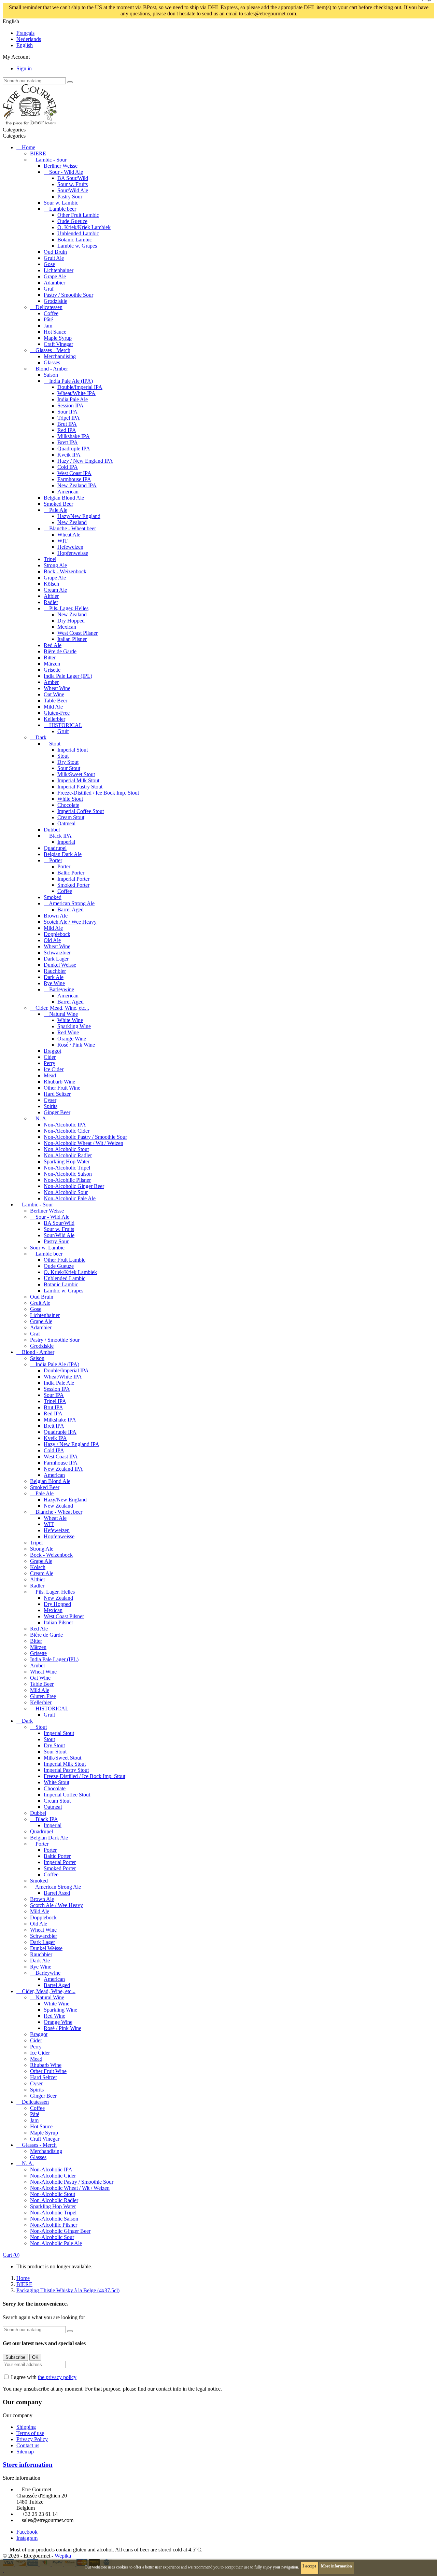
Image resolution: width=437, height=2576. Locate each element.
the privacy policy (57, 2377)
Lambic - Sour (51, 160)
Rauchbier (55, 971)
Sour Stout (69, 768)
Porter (56, 860)
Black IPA (60, 836)
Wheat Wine (57, 688)
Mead (50, 1075)
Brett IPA (68, 442)
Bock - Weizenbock (65, 571)
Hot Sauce (55, 332)
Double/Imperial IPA (80, 387)
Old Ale (52, 940)
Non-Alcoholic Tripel (67, 1168)
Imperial (66, 842)
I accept (309, 2566)
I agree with (44, 2377)
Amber (51, 682)
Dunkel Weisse (60, 965)
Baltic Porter (71, 873)
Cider (50, 1057)
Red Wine (68, 1032)
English (25, 45)
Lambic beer (63, 209)
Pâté (48, 319)
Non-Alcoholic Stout (66, 1149)
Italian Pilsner (72, 639)
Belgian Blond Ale (64, 498)
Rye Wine (54, 983)
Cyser (50, 1100)
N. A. (41, 1118)
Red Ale (53, 645)
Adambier (54, 283)
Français (25, 33)
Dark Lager (56, 959)
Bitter (50, 657)
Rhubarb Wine (59, 1082)
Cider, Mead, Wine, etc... (62, 1008)
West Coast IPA (74, 473)
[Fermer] (314, 14)
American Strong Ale (72, 903)
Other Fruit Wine (62, 1088)
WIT (62, 541)
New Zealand (72, 522)
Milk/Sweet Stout (76, 774)
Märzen (52, 664)
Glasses (52, 362)
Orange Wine (72, 1039)
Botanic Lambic (75, 240)
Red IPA (67, 430)
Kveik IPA (69, 455)
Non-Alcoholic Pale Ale (70, 1198)
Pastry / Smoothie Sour (68, 295)
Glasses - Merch (53, 350)
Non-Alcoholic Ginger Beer (74, 1186)
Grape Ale (55, 276)
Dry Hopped (71, 621)
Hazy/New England (79, 516)
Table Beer (55, 701)
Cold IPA (68, 467)
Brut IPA (67, 424)
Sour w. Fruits (73, 184)
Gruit (63, 731)
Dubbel (52, 830)
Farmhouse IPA (74, 479)
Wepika (63, 2556)
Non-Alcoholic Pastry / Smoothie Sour (85, 1137)
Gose (49, 264)
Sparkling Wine (74, 1026)
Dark (41, 737)
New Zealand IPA (77, 485)
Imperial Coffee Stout (81, 811)
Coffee (51, 313)
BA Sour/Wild (73, 178)
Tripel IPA (69, 418)
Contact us (28, 2445)
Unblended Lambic (78, 233)
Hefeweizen (70, 547)
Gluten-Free (57, 713)
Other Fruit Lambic (78, 215)
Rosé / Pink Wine (76, 1045)
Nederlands (29, 39)
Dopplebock (57, 934)
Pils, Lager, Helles (69, 608)
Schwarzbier (57, 953)
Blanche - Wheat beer (73, 528)
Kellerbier (54, 719)
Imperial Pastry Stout (80, 787)
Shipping (26, 2427)
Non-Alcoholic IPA (65, 1125)
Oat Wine (54, 694)
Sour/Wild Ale (73, 190)
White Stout (70, 799)
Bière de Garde (60, 651)
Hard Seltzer (57, 1094)
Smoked (53, 897)
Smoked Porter (73, 885)
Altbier (51, 596)
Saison (51, 375)
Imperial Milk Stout (78, 780)
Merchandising (60, 356)
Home (29, 147)
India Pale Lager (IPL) (68, 676)
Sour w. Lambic (61, 203)
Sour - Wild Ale (66, 172)
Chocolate (68, 805)
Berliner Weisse (61, 166)
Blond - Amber (52, 369)
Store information (28, 2465)
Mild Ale (53, 707)
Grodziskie (55, 301)
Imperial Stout (73, 750)
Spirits (51, 1106)
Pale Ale (58, 510)
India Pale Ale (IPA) (71, 381)
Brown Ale (56, 916)
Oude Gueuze (72, 221)
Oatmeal (66, 823)
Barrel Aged (71, 909)
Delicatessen (49, 307)
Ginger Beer (57, 1112)
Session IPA (71, 405)
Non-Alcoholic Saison (68, 1174)
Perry (50, 1063)
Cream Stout (71, 817)
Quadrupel (55, 848)
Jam (48, 326)
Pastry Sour (70, 197)
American (68, 492)
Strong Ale (55, 565)
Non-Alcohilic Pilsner (67, 1180)
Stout (55, 744)
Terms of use (30, 2433)
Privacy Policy (32, 2439)
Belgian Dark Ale (63, 854)
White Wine (70, 1020)
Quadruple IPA (74, 449)
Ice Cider (54, 1069)
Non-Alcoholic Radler (68, 1155)
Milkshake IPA (74, 436)
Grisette (52, 670)
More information (336, 2566)
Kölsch (51, 584)
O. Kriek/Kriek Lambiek (84, 227)
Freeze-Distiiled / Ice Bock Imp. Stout (98, 793)
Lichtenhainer (59, 270)
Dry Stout (68, 762)
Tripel (50, 559)
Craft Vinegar (58, 344)
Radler (51, 602)
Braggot (52, 1051)
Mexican (67, 627)
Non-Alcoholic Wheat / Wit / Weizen (83, 1143)
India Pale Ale (73, 399)
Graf (49, 289)
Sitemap (25, 2452)
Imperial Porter (73, 879)
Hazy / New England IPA (85, 461)
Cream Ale (55, 590)
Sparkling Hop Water (67, 1161)
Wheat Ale (69, 535)
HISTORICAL (66, 725)
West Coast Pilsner (77, 633)
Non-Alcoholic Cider (67, 1131)
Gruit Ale (54, 258)
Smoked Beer (58, 504)
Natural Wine (64, 1014)
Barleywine (62, 989)
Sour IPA (67, 412)
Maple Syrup (58, 338)
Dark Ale (54, 977)
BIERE (38, 153)
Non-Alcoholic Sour (66, 1192)
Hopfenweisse (73, 553)
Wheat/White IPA (76, 393)
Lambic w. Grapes (77, 246)
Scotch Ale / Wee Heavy (70, 922)
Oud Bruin (55, 252)
